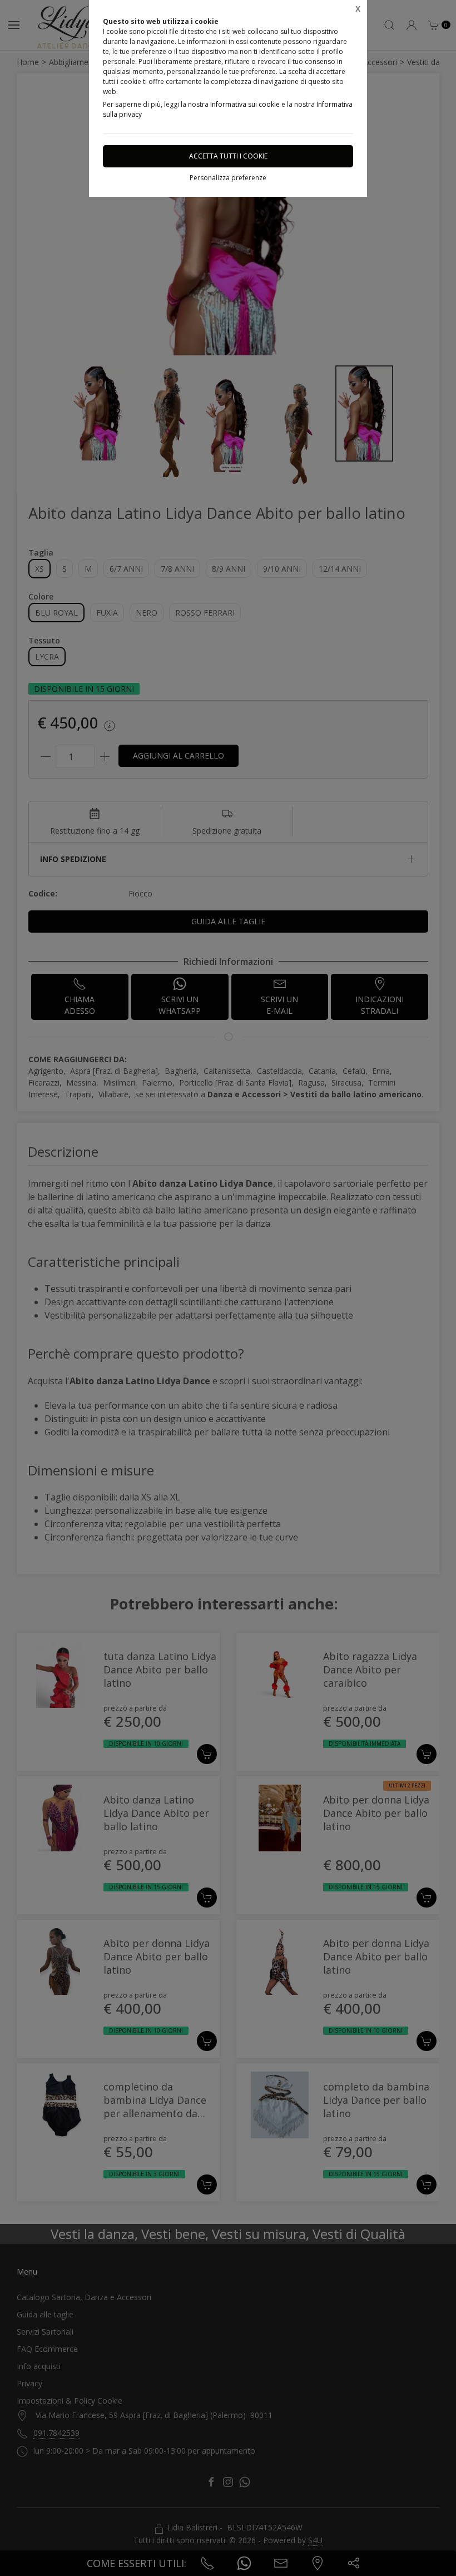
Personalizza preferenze (228, 178)
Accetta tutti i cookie (228, 156)
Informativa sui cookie (245, 104)
